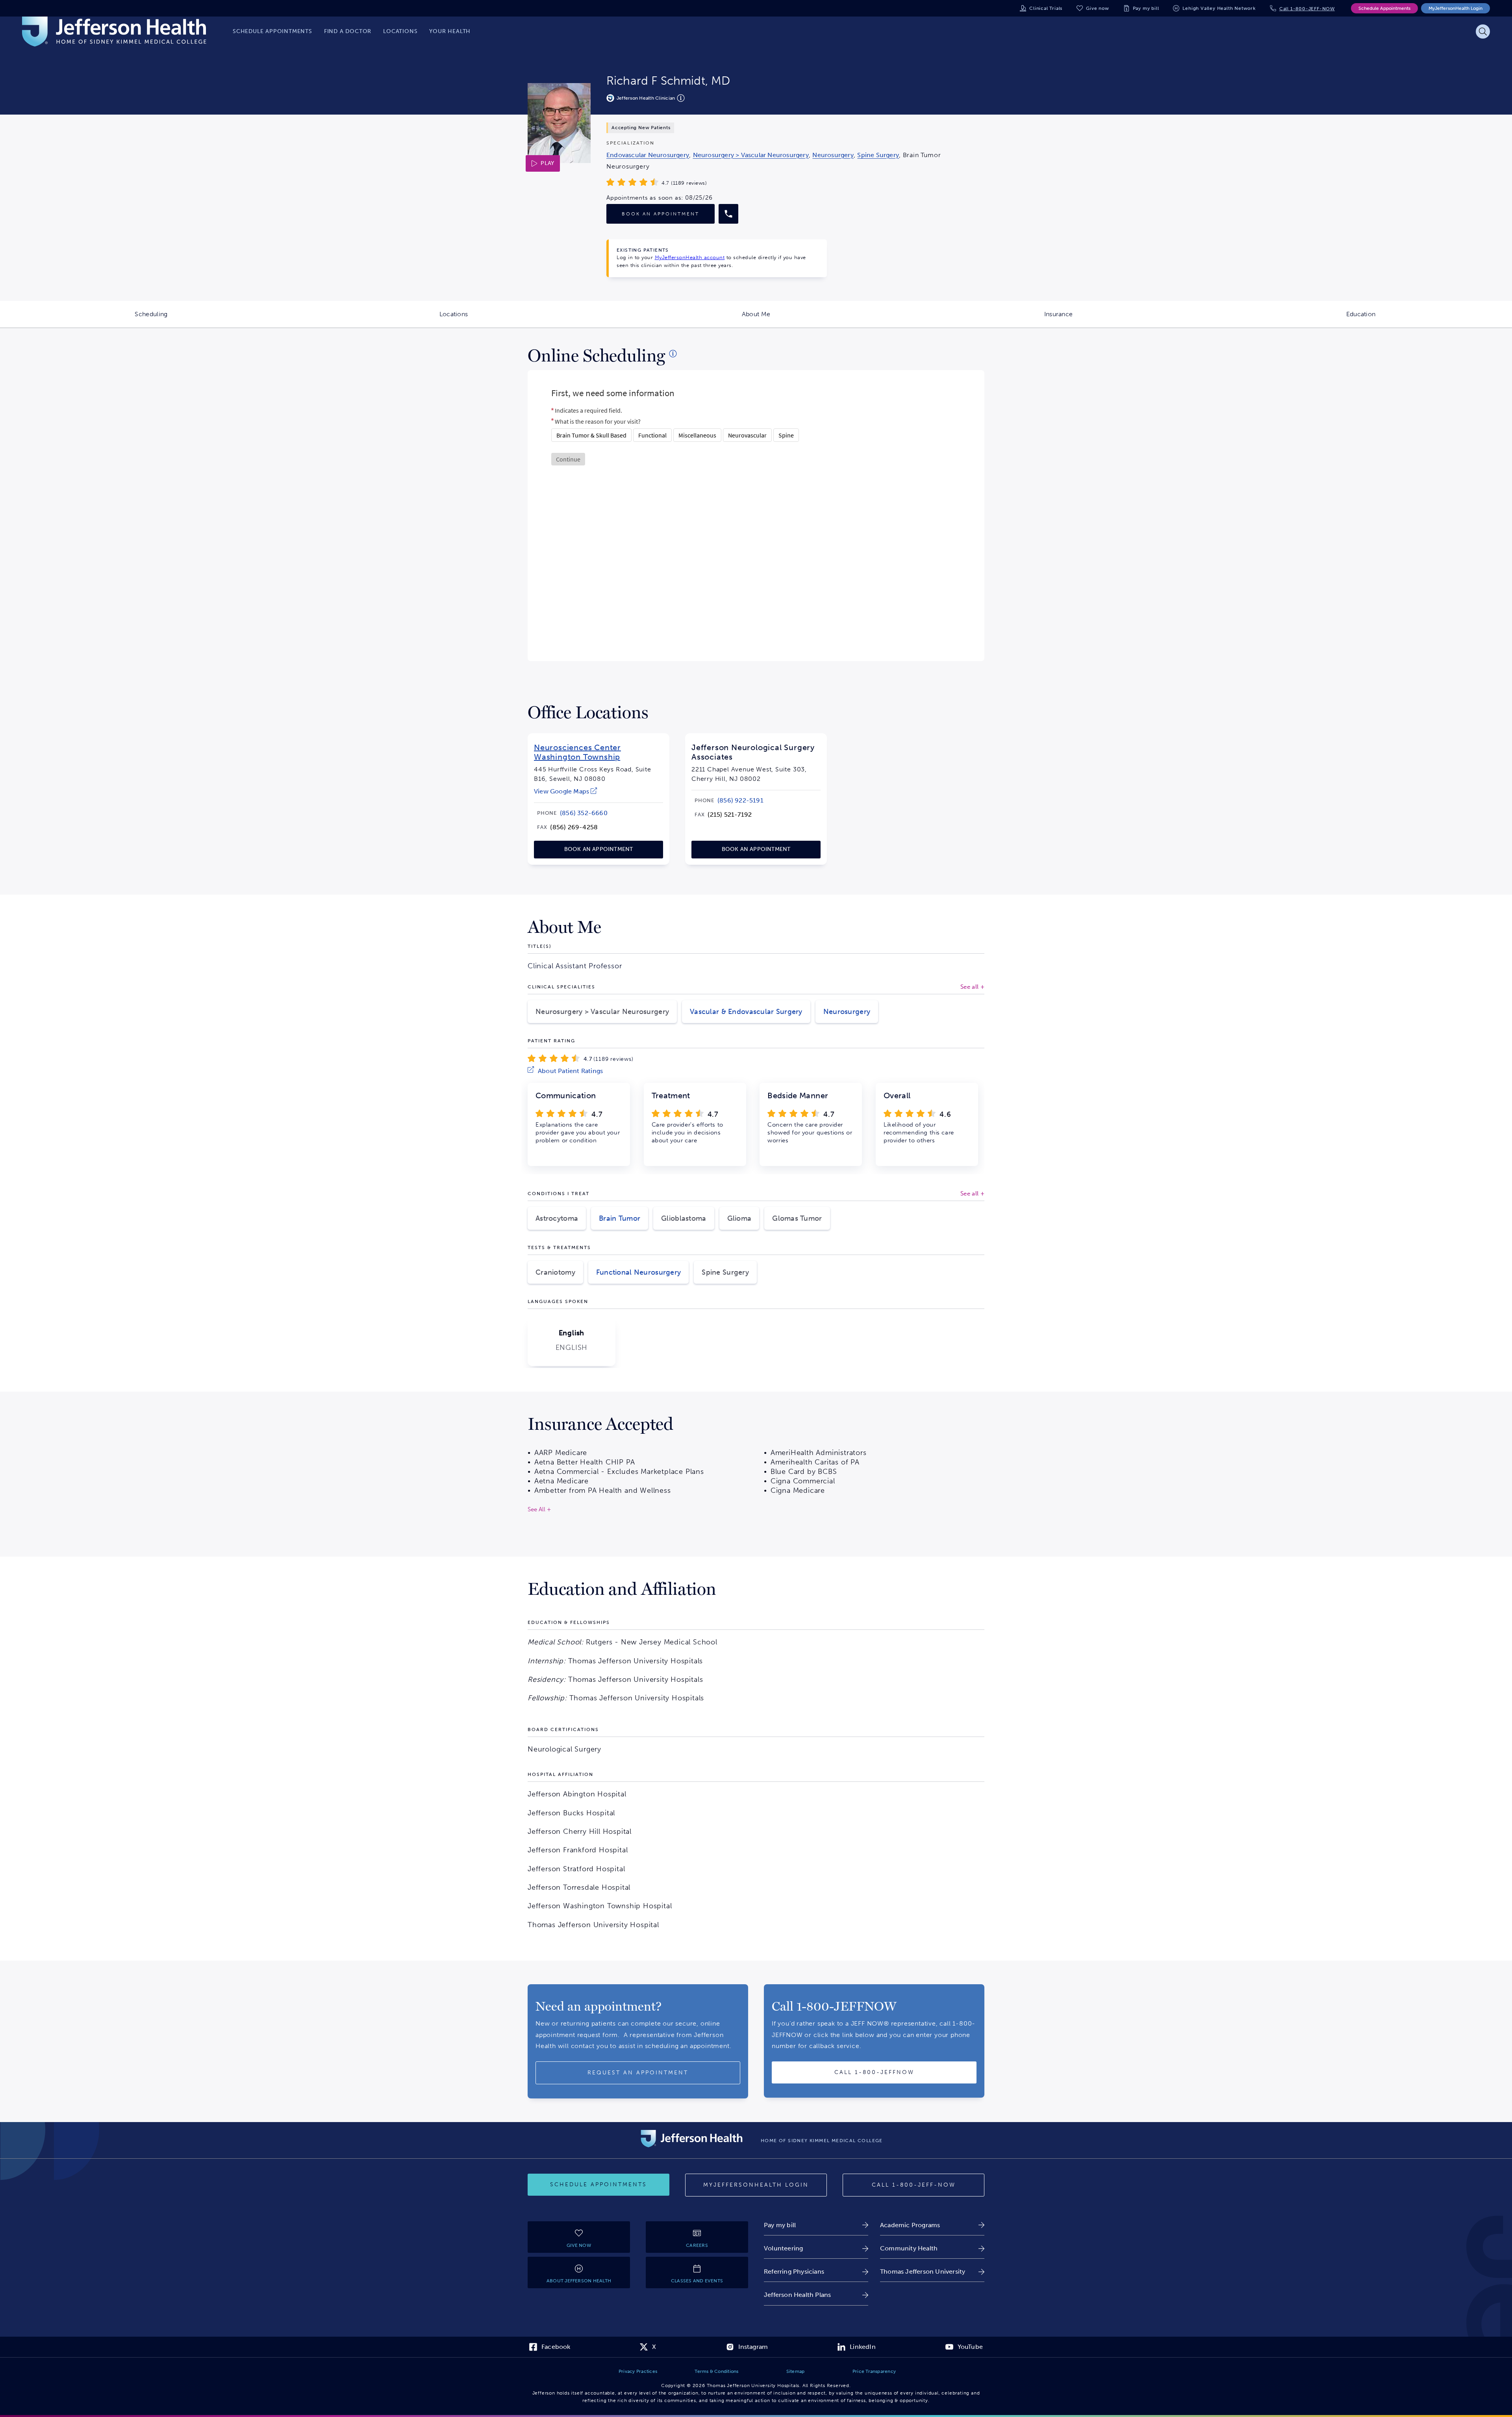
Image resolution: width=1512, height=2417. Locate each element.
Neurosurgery (847, 1012)
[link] (648, 155)
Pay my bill (1146, 8)
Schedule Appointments (1384, 8)
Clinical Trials (1046, 8)
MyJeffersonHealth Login (1455, 8)
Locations (522, 319)
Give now (1097, 8)
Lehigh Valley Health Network (1219, 8)
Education (1429, 319)
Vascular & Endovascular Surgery (746, 1012)
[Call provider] (728, 214)
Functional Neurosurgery (638, 1272)
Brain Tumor (620, 1218)
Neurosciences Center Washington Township (577, 752)
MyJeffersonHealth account (690, 257)
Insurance (1127, 319)
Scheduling (219, 319)
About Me (825, 319)
